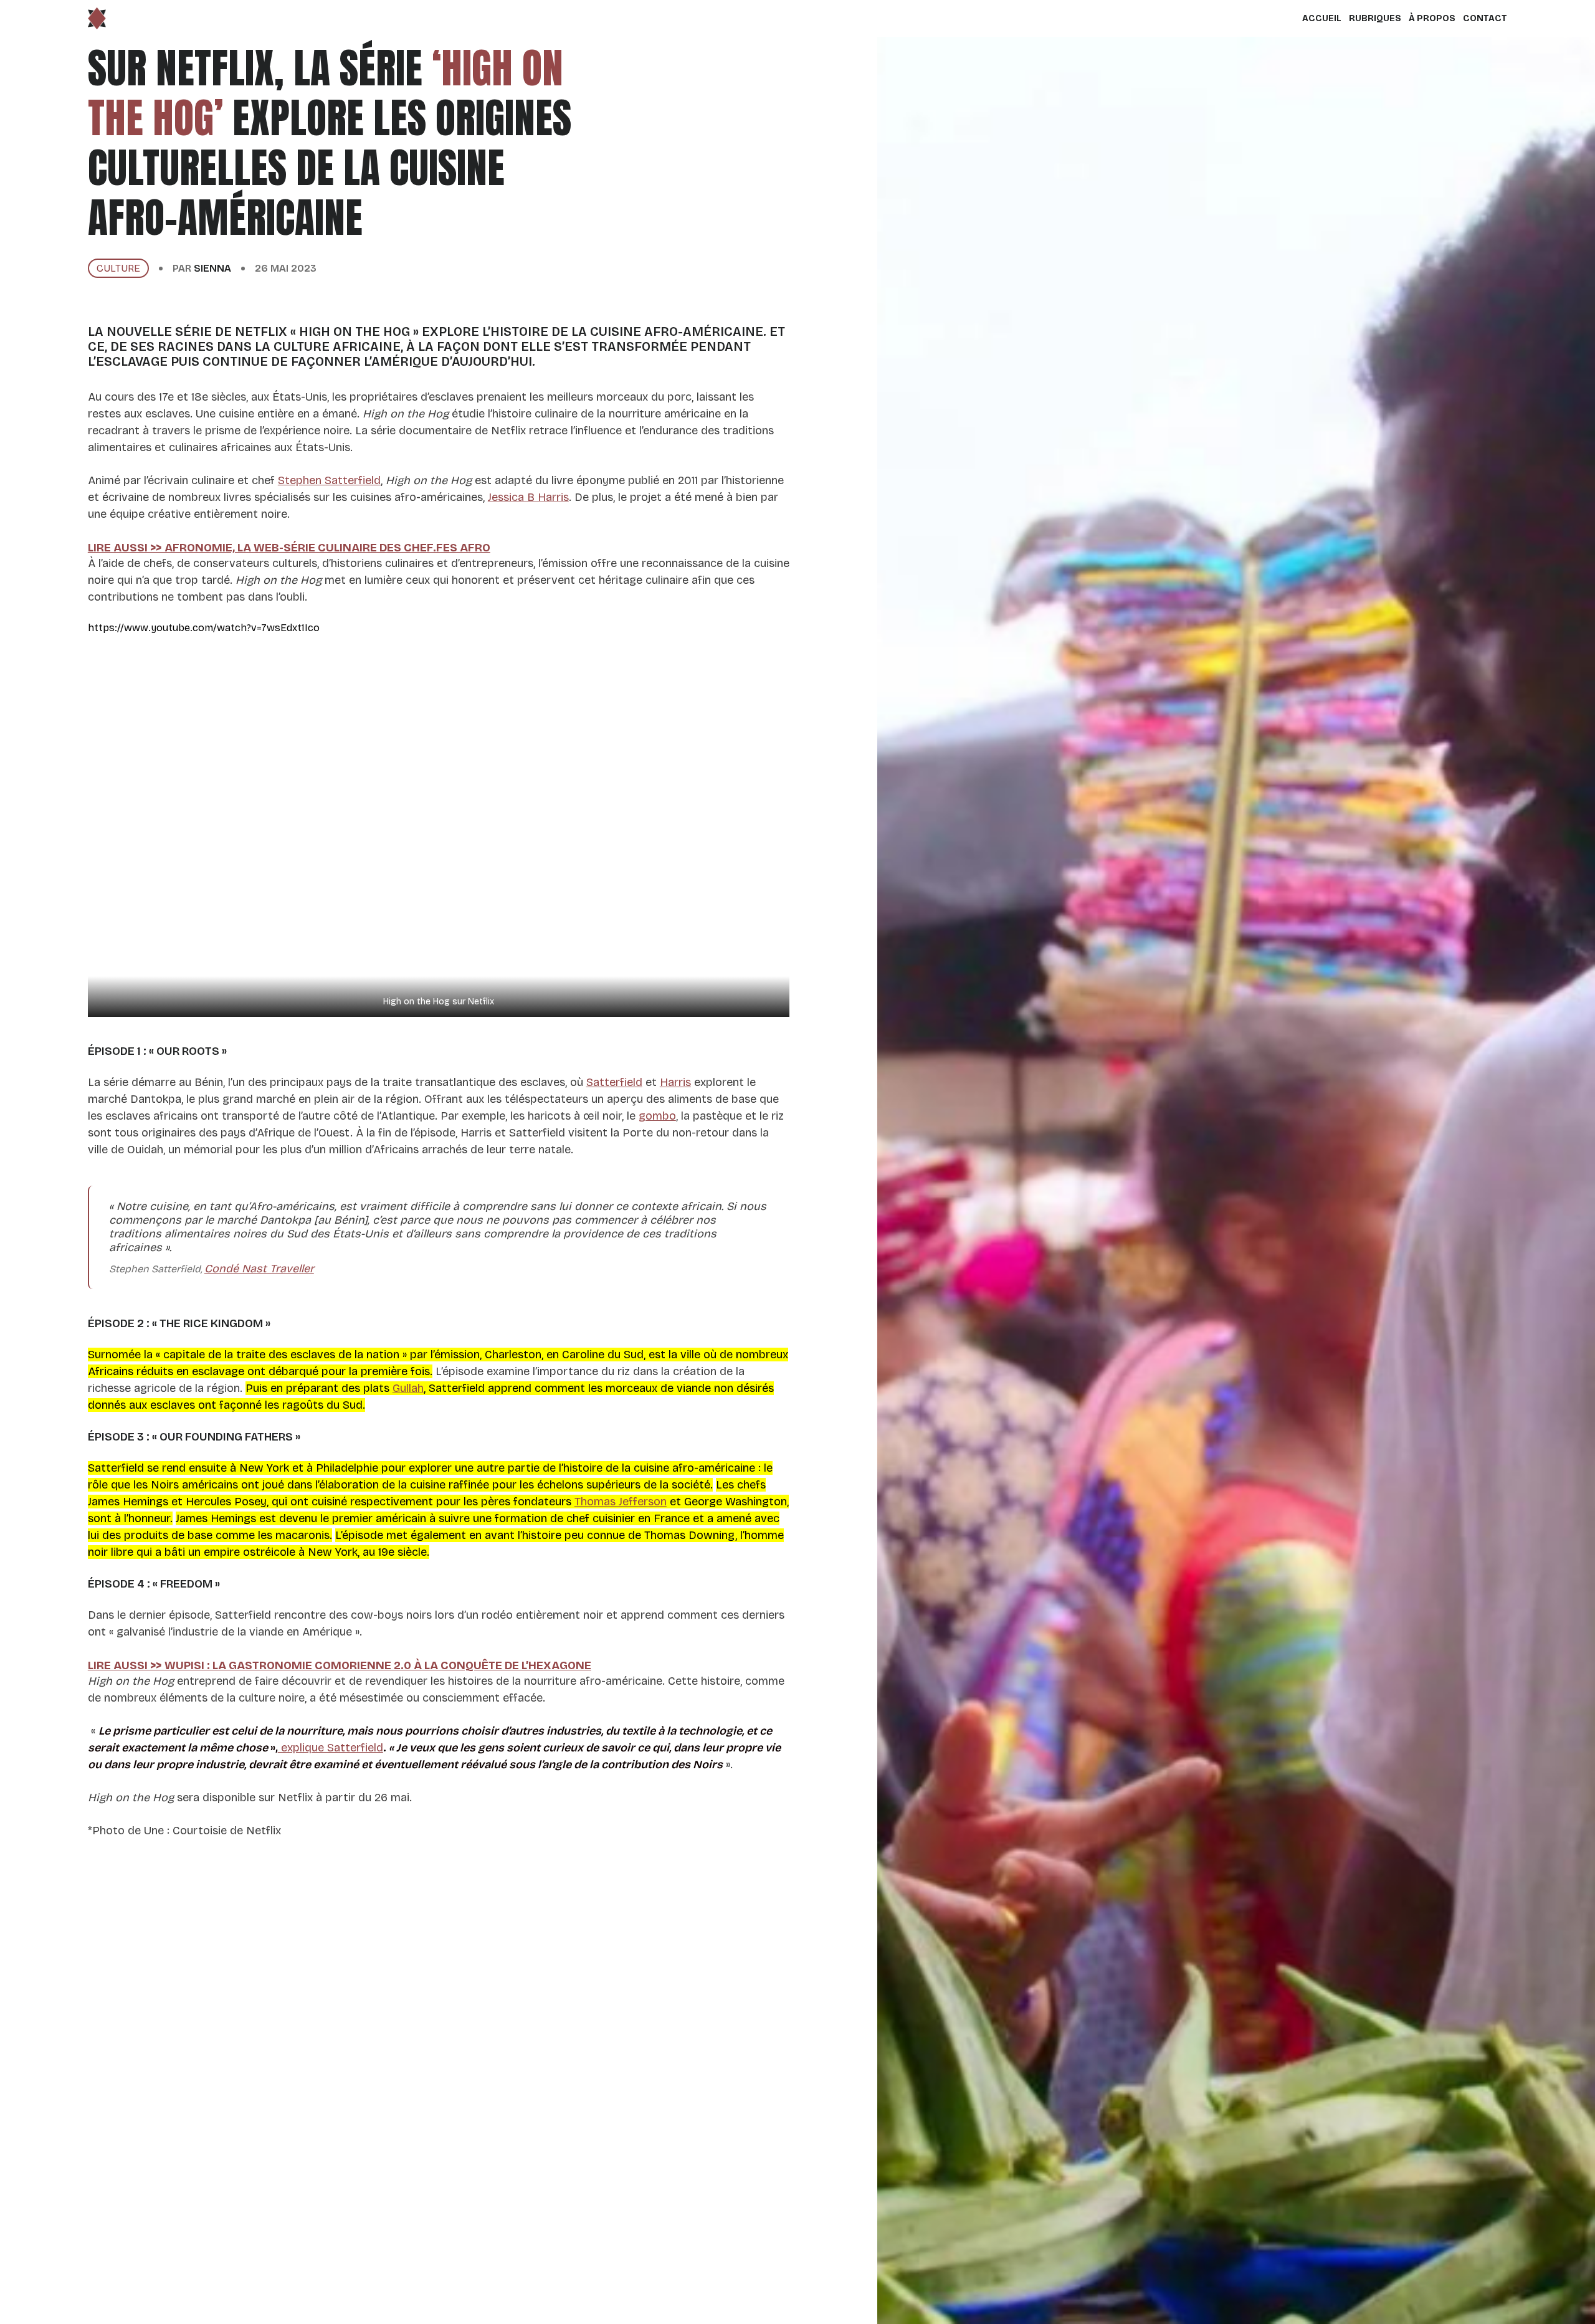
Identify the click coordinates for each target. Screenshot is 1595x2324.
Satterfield (614, 1082)
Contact (1485, 18)
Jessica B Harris (528, 497)
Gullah (408, 1388)
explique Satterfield (331, 1748)
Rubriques (1375, 18)
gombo (657, 1116)
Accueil (1322, 18)
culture (118, 268)
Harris (675, 1082)
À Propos (1432, 18)
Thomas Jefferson (621, 1502)
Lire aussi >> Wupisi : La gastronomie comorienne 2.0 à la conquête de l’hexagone (340, 1665)
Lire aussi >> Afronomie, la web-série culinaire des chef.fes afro (289, 548)
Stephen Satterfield (329, 480)
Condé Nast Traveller (259, 1269)
